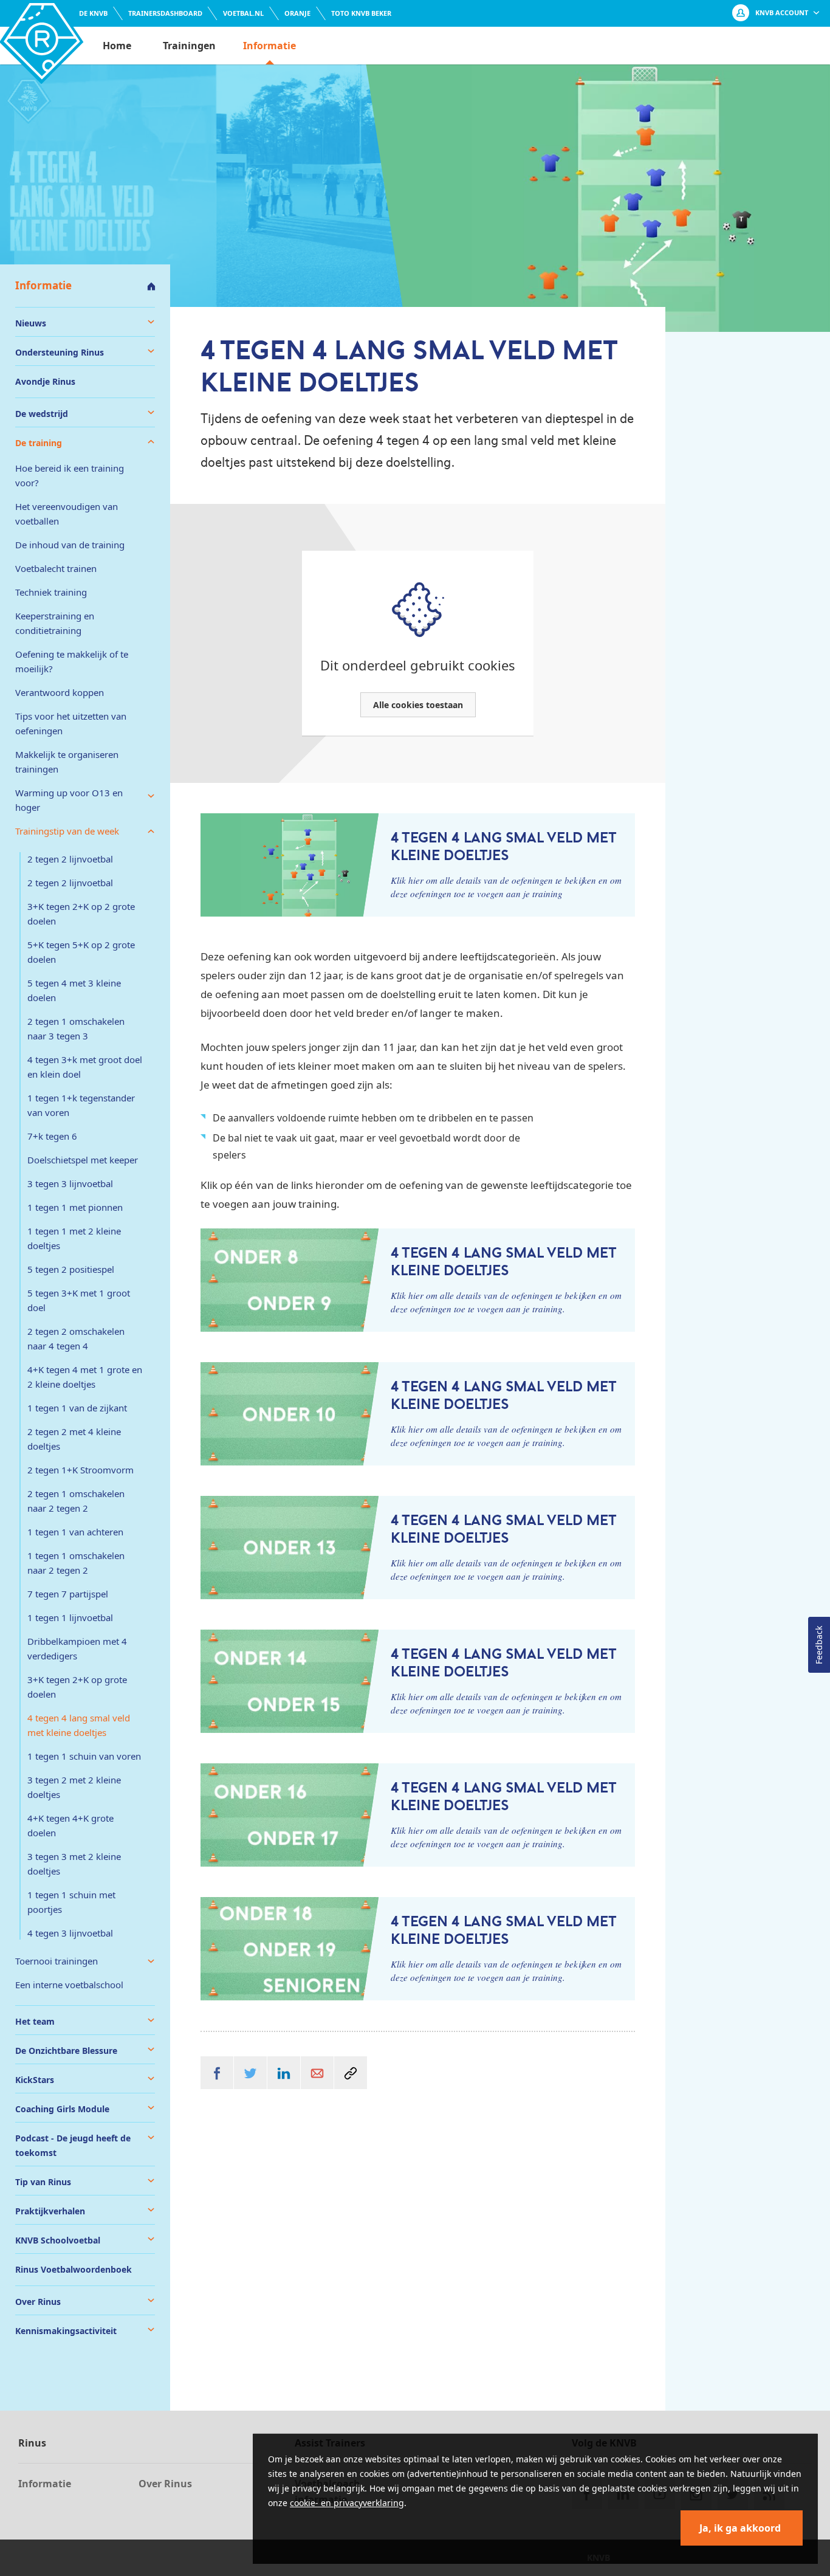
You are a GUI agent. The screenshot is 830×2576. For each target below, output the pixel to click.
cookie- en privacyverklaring (347, 2503)
